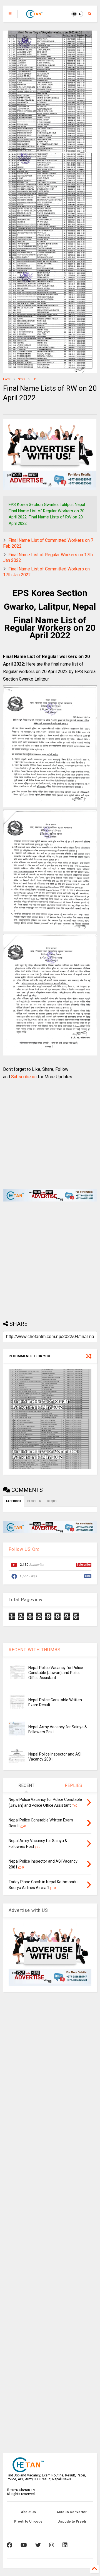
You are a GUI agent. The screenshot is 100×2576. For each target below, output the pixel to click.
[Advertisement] (47, 1131)
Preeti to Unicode (28, 2521)
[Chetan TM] (34, 16)
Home (7, 379)
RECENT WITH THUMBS (35, 1650)
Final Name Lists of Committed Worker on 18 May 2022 (45, 1454)
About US (28, 2512)
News (22, 379)
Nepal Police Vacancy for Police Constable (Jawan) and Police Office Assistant (56, 1673)
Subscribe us (24, 1077)
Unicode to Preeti (72, 2521)
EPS (35, 379)
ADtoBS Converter (72, 2512)
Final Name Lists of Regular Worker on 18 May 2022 (42, 1404)
